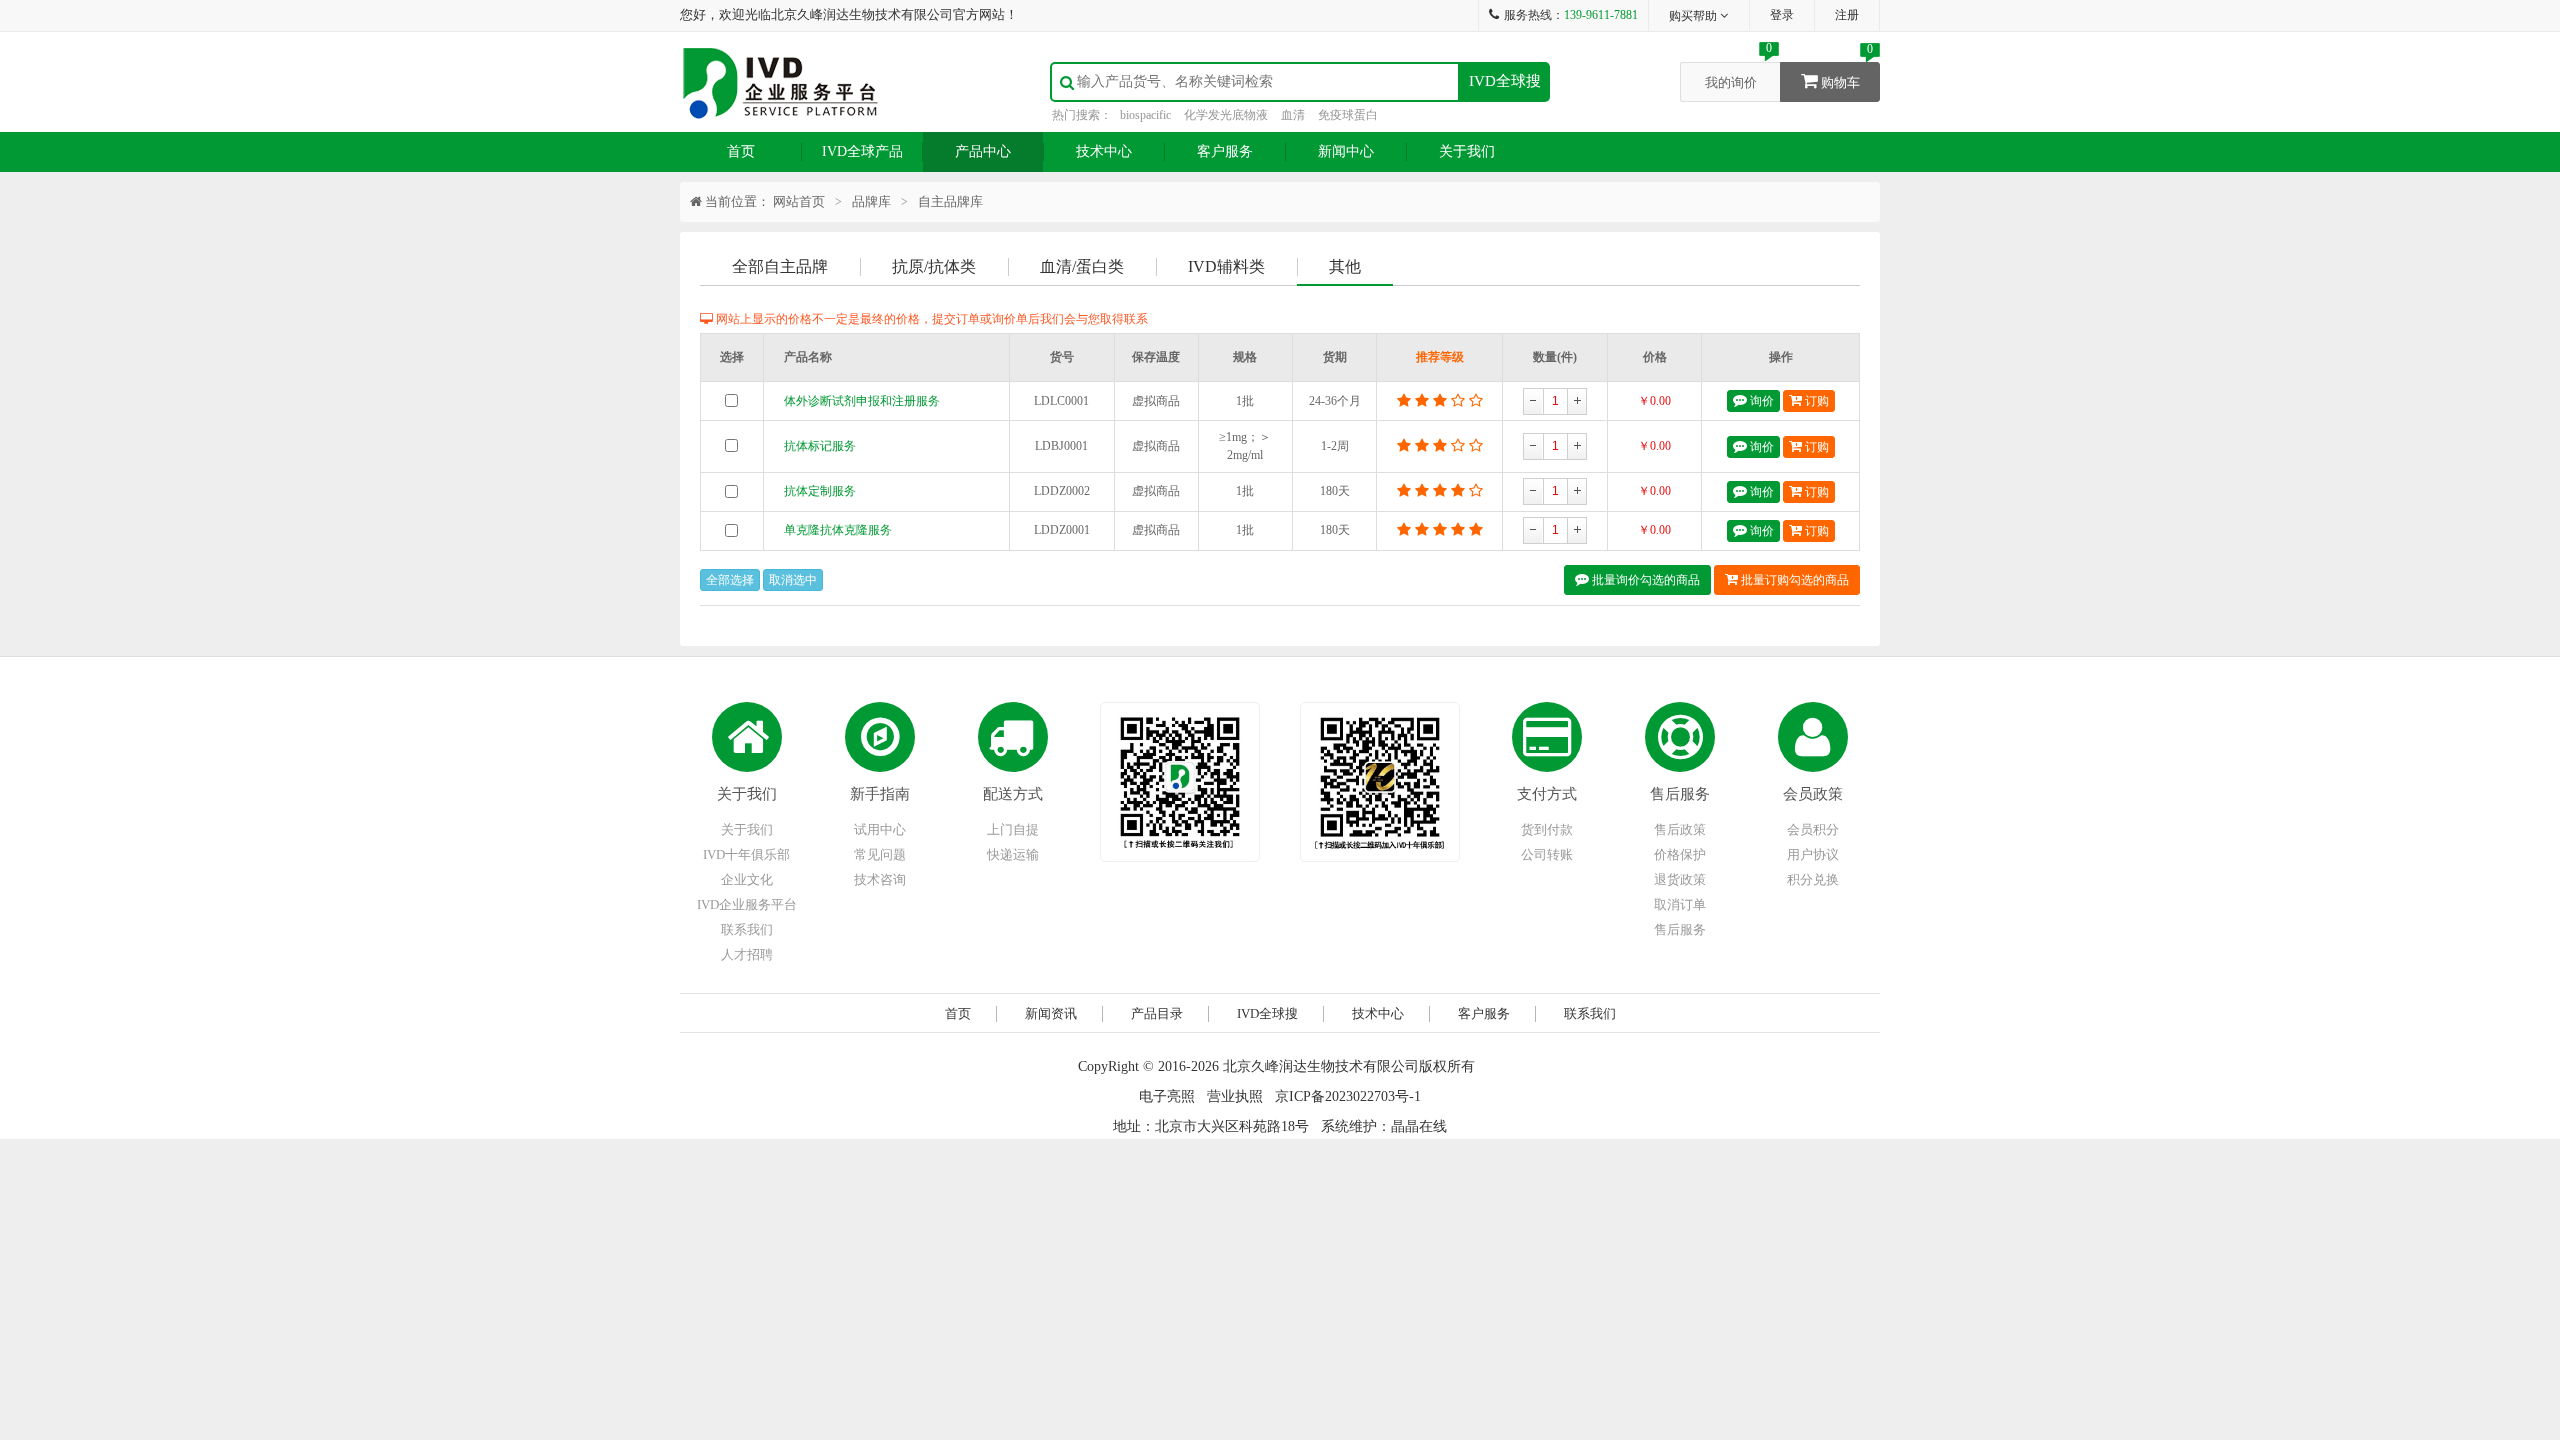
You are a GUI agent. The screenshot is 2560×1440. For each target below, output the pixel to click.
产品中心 (983, 151)
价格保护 (1680, 854)
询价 (1760, 401)
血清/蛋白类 (1082, 266)
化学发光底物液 (1226, 115)
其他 (1345, 266)
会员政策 (1813, 794)
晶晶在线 (1419, 1126)
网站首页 (799, 201)
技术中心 (1104, 151)
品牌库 (871, 201)
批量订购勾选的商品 (1793, 580)
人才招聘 (747, 954)
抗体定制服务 (820, 491)
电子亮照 (1167, 1096)
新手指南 (880, 794)
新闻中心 (1346, 151)
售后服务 (1680, 794)
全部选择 (730, 580)
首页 (741, 151)
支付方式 (1547, 794)
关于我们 (1467, 151)
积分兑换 (1813, 879)
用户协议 (1813, 854)
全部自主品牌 (780, 266)
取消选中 (793, 580)
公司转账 (1547, 854)
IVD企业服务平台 (747, 904)
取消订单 (1680, 904)
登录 (1782, 15)
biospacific (1145, 115)
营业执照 (1235, 1096)
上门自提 (1013, 829)
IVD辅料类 (1226, 266)
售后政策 (1680, 829)
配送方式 (1013, 794)
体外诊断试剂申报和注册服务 (862, 401)
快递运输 (1013, 854)
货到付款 (1547, 829)
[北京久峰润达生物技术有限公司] (780, 80)
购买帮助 (1694, 16)
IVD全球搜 (1505, 81)
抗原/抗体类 (934, 266)
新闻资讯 (1051, 1013)
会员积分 (1813, 829)
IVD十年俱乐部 (746, 854)
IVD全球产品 (862, 151)
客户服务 (1225, 151)
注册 (1847, 15)
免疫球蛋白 (1348, 115)
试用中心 (880, 829)
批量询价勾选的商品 (1644, 580)
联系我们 (747, 929)
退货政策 (1680, 879)
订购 (1815, 401)
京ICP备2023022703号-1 (1348, 1096)
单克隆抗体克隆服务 (838, 530)
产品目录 (1157, 1013)
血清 (1293, 115)
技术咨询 (880, 879)
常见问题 (880, 854)
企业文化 (747, 879)
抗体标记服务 (820, 446)
